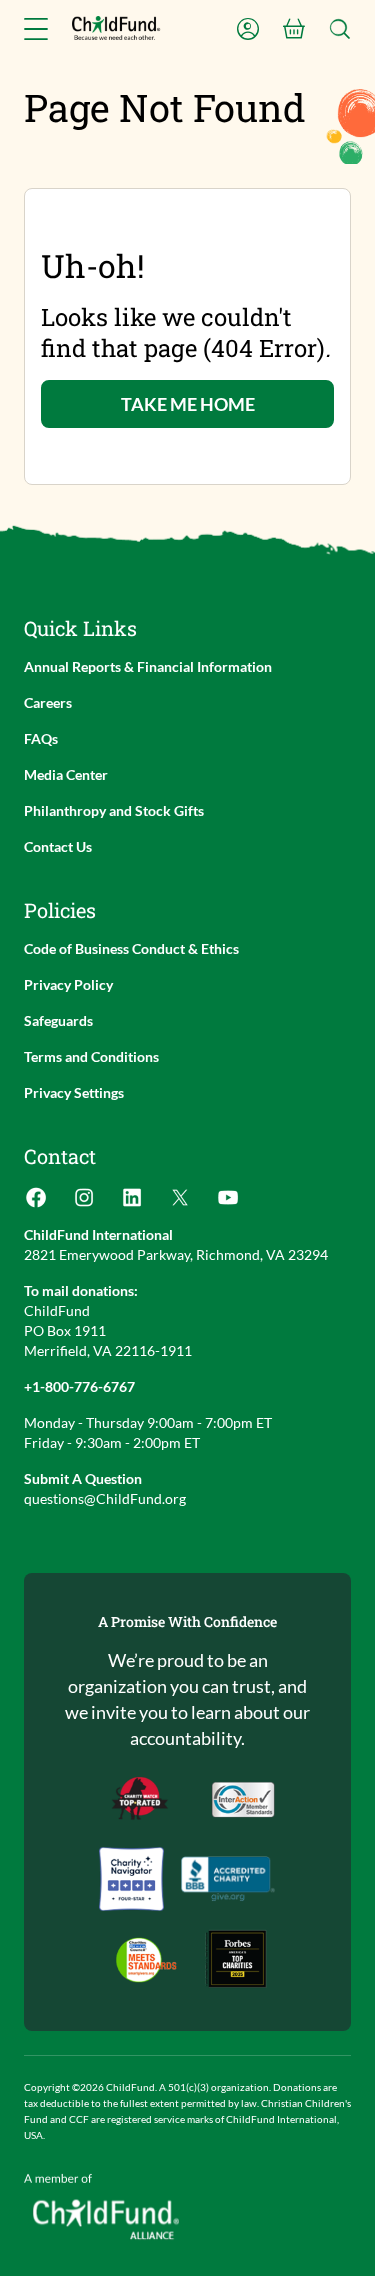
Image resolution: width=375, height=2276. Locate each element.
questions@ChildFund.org (105, 1498)
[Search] (340, 29)
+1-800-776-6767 (79, 1386)
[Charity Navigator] (228, 1879)
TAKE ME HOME (188, 404)
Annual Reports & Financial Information (148, 666)
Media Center (66, 774)
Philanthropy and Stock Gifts (114, 810)
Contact (60, 1156)
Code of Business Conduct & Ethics (131, 948)
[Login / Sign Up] (248, 29)
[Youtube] (228, 1203)
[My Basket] (294, 29)
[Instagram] (84, 1203)
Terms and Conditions (91, 1056)
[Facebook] (36, 1203)
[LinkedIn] (132, 1203)
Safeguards (58, 1020)
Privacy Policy (68, 984)
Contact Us (58, 846)
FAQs (41, 738)
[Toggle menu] (36, 29)
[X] (180, 1203)
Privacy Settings (74, 1092)
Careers (48, 702)
